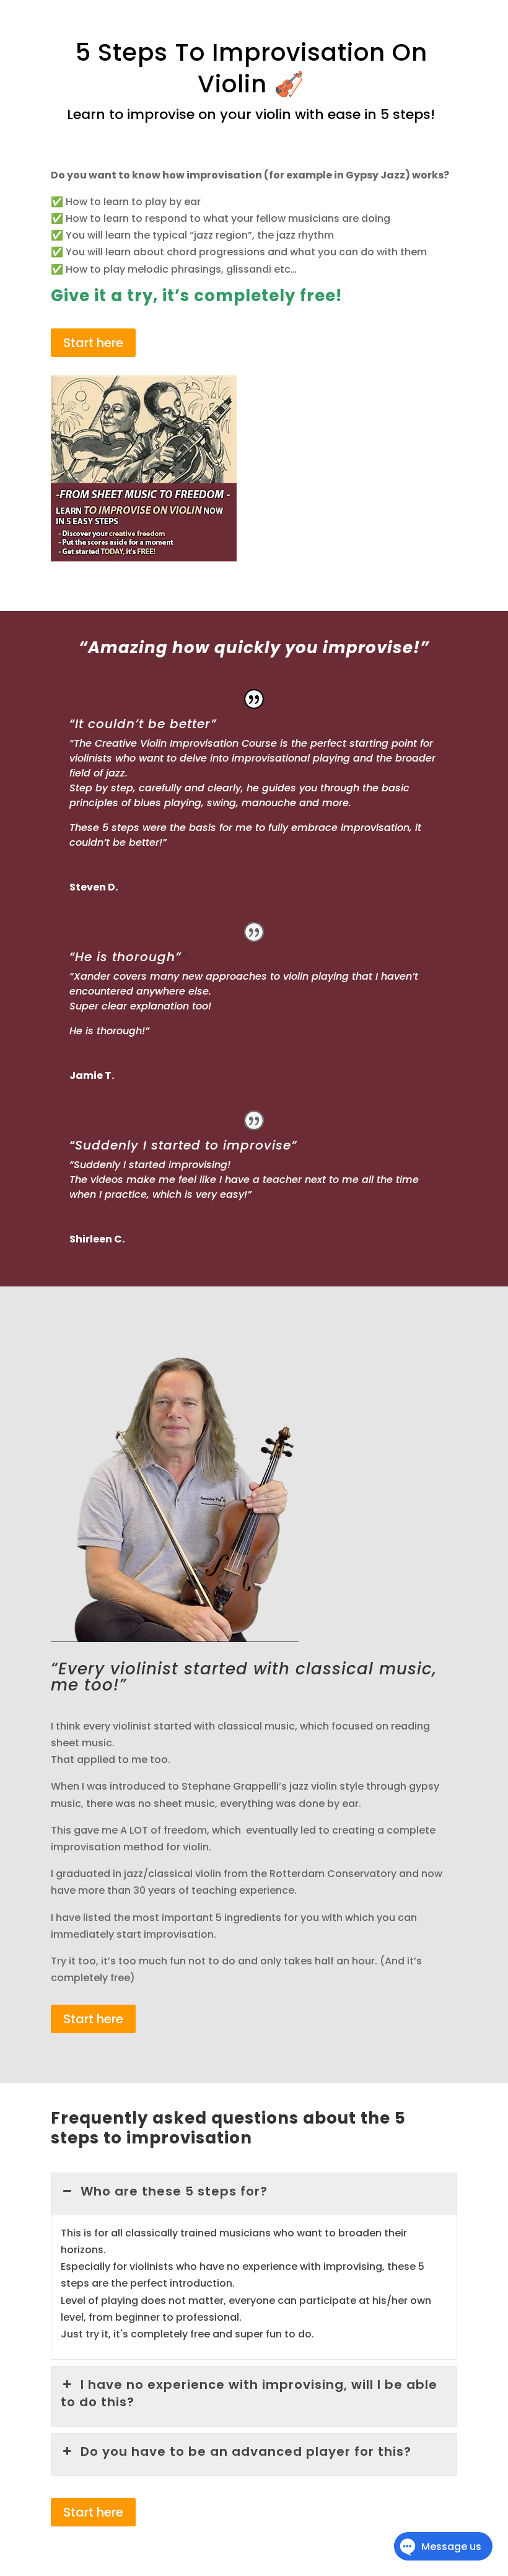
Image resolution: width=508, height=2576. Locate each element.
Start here (93, 343)
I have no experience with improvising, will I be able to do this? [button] (249, 2393)
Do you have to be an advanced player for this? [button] (246, 2451)
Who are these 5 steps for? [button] (174, 2191)
